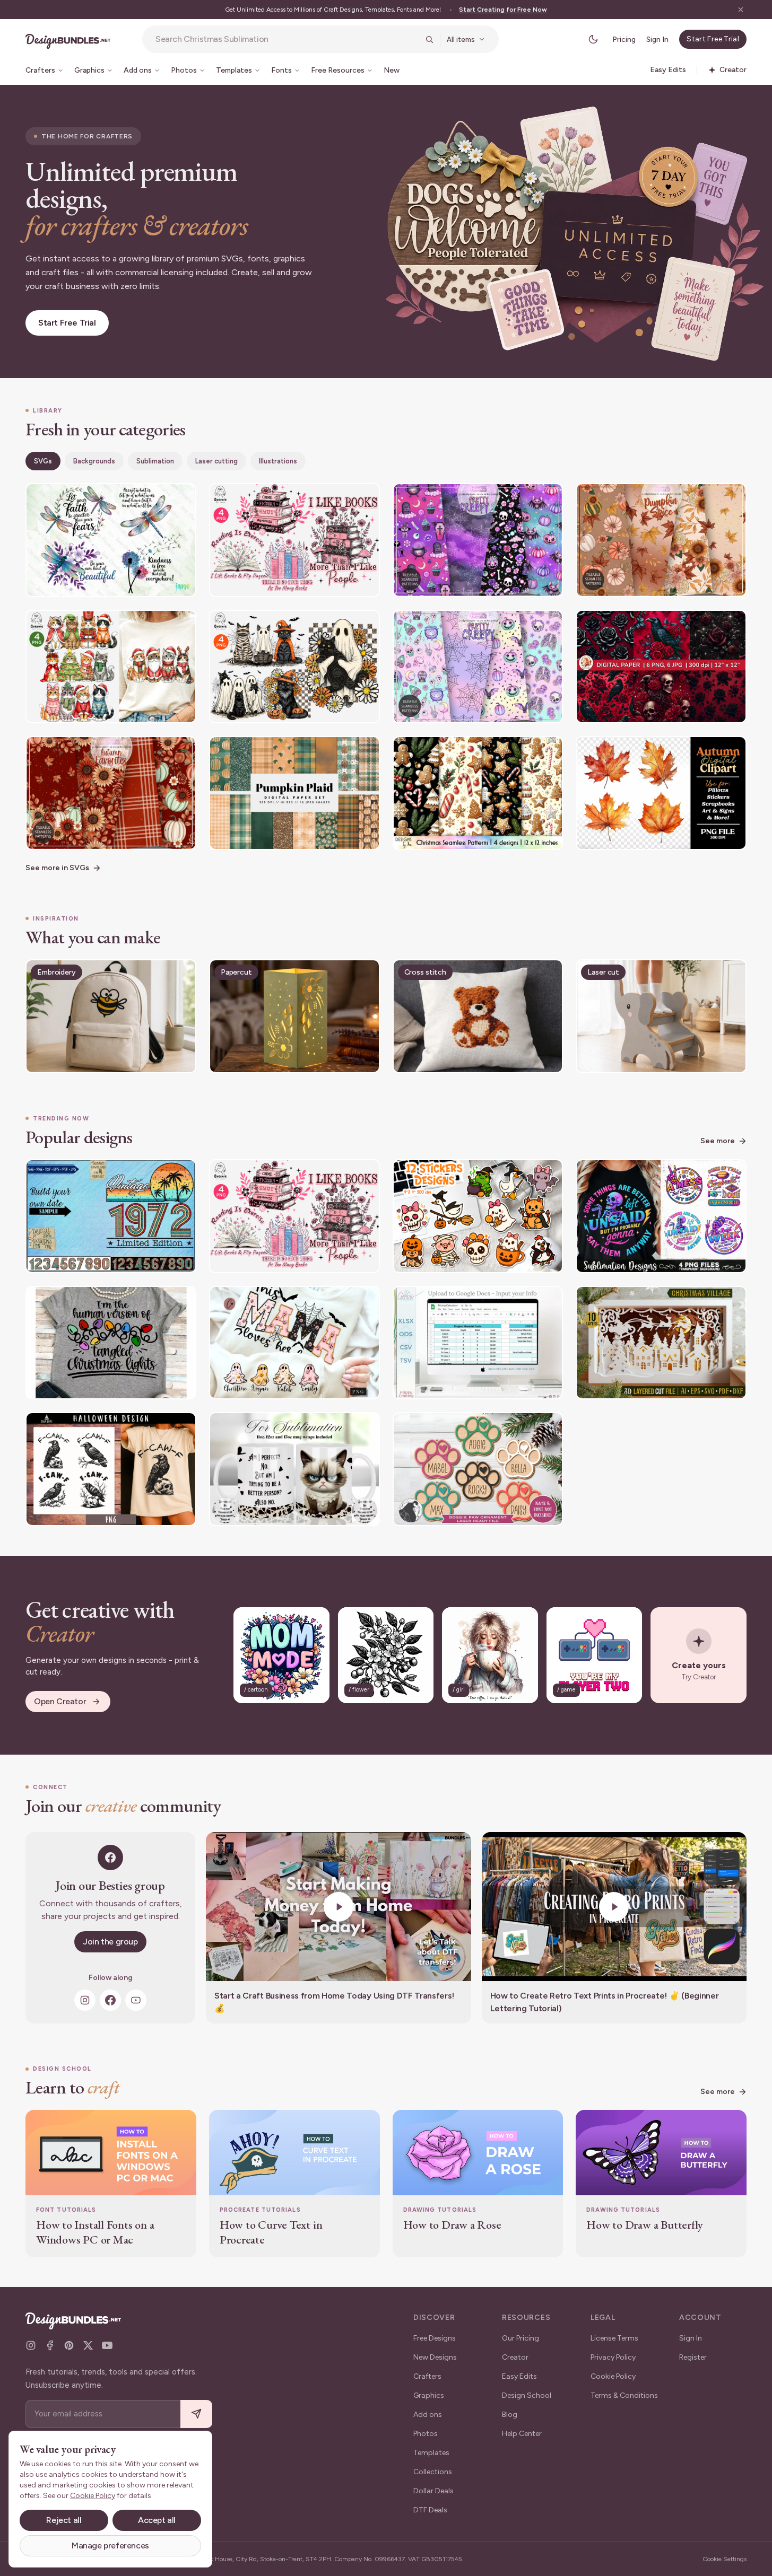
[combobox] (287, 39)
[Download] (159, 498)
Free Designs (435, 2338)
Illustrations (278, 461)
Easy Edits (519, 2376)
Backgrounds (94, 461)
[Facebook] (110, 2000)
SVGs (43, 461)
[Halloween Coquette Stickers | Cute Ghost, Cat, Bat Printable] (478, 1216)
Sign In (657, 40)
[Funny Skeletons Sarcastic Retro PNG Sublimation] (661, 1216)
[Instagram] (85, 2000)
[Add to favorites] (181, 498)
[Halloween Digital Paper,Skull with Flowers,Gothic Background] (661, 667)
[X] (88, 2345)
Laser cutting (216, 461)
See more (718, 1141)
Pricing (624, 40)
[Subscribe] (196, 2414)
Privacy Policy (613, 2357)
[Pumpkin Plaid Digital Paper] (294, 793)
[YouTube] (136, 2000)
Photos (426, 2434)
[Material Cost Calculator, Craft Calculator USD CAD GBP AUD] (478, 1343)
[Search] (429, 39)
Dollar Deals (433, 2491)
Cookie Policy (613, 2376)
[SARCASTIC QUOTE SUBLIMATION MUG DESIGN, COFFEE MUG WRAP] (294, 1469)
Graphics (429, 2395)
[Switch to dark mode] (593, 39)
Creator (515, 2357)
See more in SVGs (57, 868)
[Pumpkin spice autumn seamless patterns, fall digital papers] (661, 540)
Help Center (522, 2434)
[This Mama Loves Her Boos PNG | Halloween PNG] (294, 1343)
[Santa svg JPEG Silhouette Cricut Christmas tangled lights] (111, 1343)
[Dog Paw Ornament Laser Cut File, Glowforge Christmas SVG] (478, 1469)
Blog (510, 2415)
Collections (433, 2472)
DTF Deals (430, 2510)
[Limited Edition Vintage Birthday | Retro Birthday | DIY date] (111, 1216)
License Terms (614, 2338)
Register (693, 2357)
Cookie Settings (725, 2559)
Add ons (428, 2415)
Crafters (427, 2376)
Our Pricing (521, 2338)
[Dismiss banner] (741, 10)
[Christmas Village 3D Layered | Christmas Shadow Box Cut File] (661, 1343)
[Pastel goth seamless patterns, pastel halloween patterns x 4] (478, 540)
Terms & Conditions (624, 2395)
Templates (431, 2453)
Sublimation (155, 461)
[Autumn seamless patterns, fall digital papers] (111, 793)
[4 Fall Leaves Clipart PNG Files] (661, 793)
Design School (527, 2395)
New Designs (435, 2357)
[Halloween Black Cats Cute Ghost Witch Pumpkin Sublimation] (294, 667)
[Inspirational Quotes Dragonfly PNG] (111, 540)
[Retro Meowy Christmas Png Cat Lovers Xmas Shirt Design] (111, 667)
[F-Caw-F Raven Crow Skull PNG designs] (111, 1469)
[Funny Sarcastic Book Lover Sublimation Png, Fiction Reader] (294, 540)
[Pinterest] (69, 2345)
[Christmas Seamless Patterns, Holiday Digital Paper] (478, 793)
